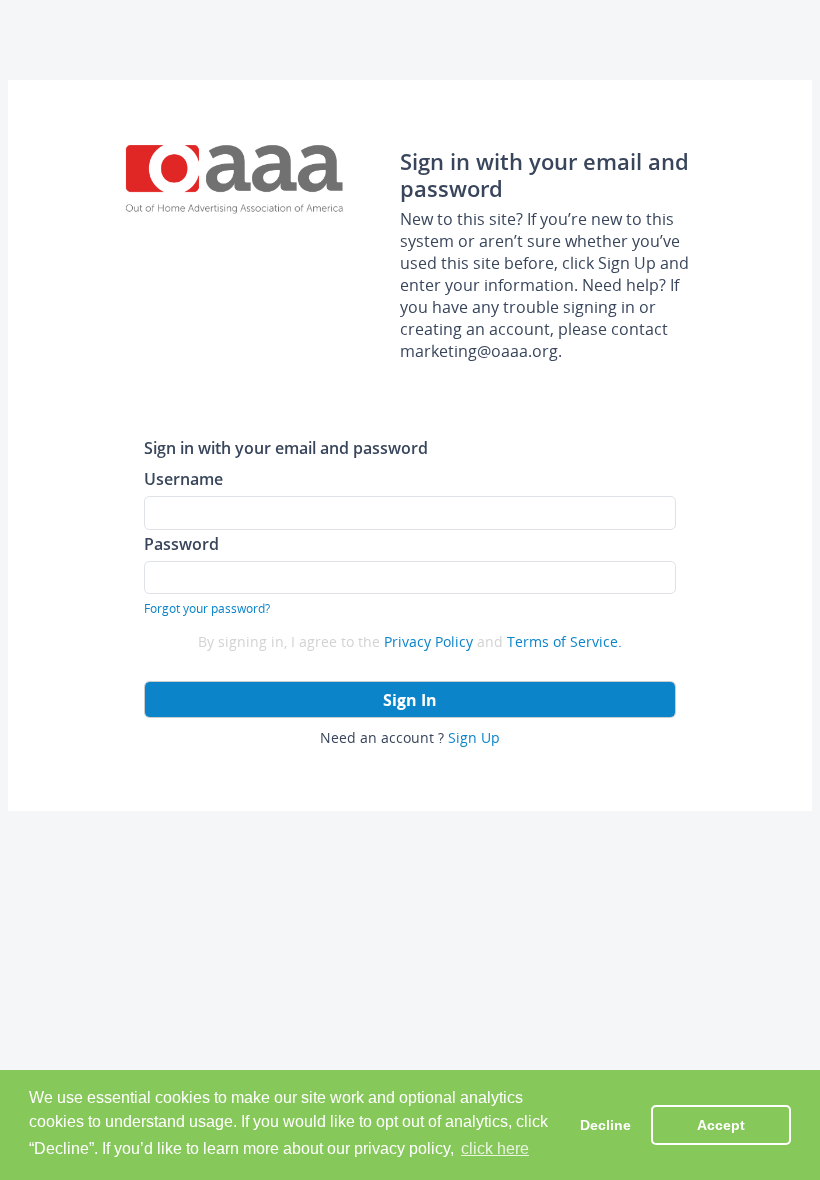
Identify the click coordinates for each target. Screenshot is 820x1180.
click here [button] (495, 1148)
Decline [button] (605, 1125)
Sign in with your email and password (286, 447)
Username (183, 478)
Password (181, 543)
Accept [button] (721, 1125)
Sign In (410, 700)
